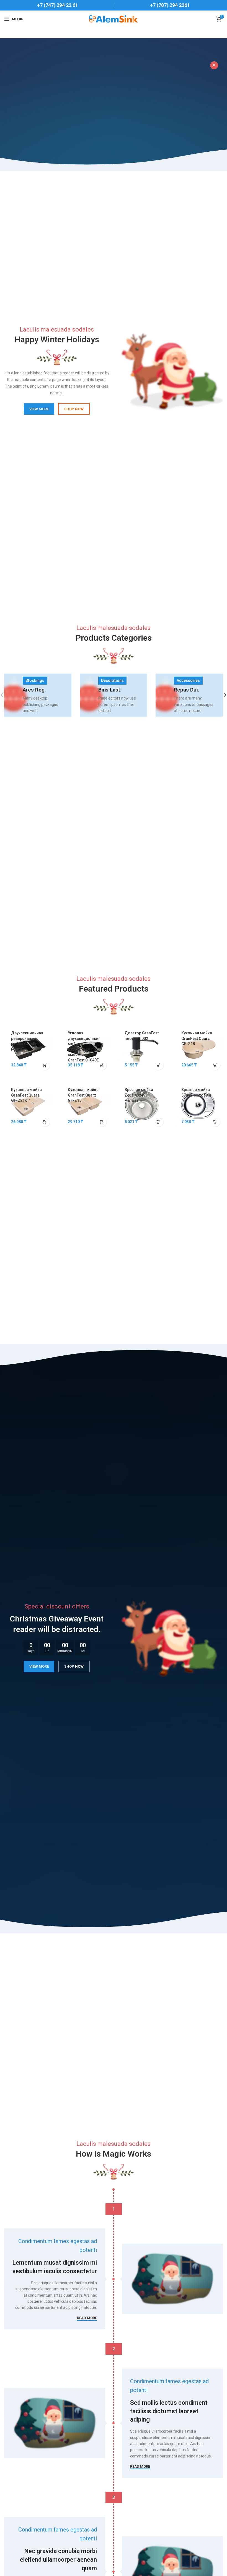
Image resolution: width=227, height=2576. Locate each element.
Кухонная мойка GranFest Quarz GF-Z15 (83, 1095)
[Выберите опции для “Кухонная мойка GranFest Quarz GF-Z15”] (102, 1122)
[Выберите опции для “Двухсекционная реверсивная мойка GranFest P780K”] (45, 1065)
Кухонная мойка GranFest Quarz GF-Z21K (26, 1095)
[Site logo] (114, 19)
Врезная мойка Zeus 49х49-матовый (139, 1095)
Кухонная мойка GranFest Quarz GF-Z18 (197, 1038)
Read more (87, 2318)
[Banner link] (38, 695)
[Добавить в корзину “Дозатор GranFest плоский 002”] (158, 1065)
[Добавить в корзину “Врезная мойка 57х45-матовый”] (215, 1122)
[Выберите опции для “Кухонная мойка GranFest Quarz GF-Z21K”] (45, 1122)
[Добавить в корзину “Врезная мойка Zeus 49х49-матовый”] (158, 1122)
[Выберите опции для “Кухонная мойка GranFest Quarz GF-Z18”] (215, 1065)
